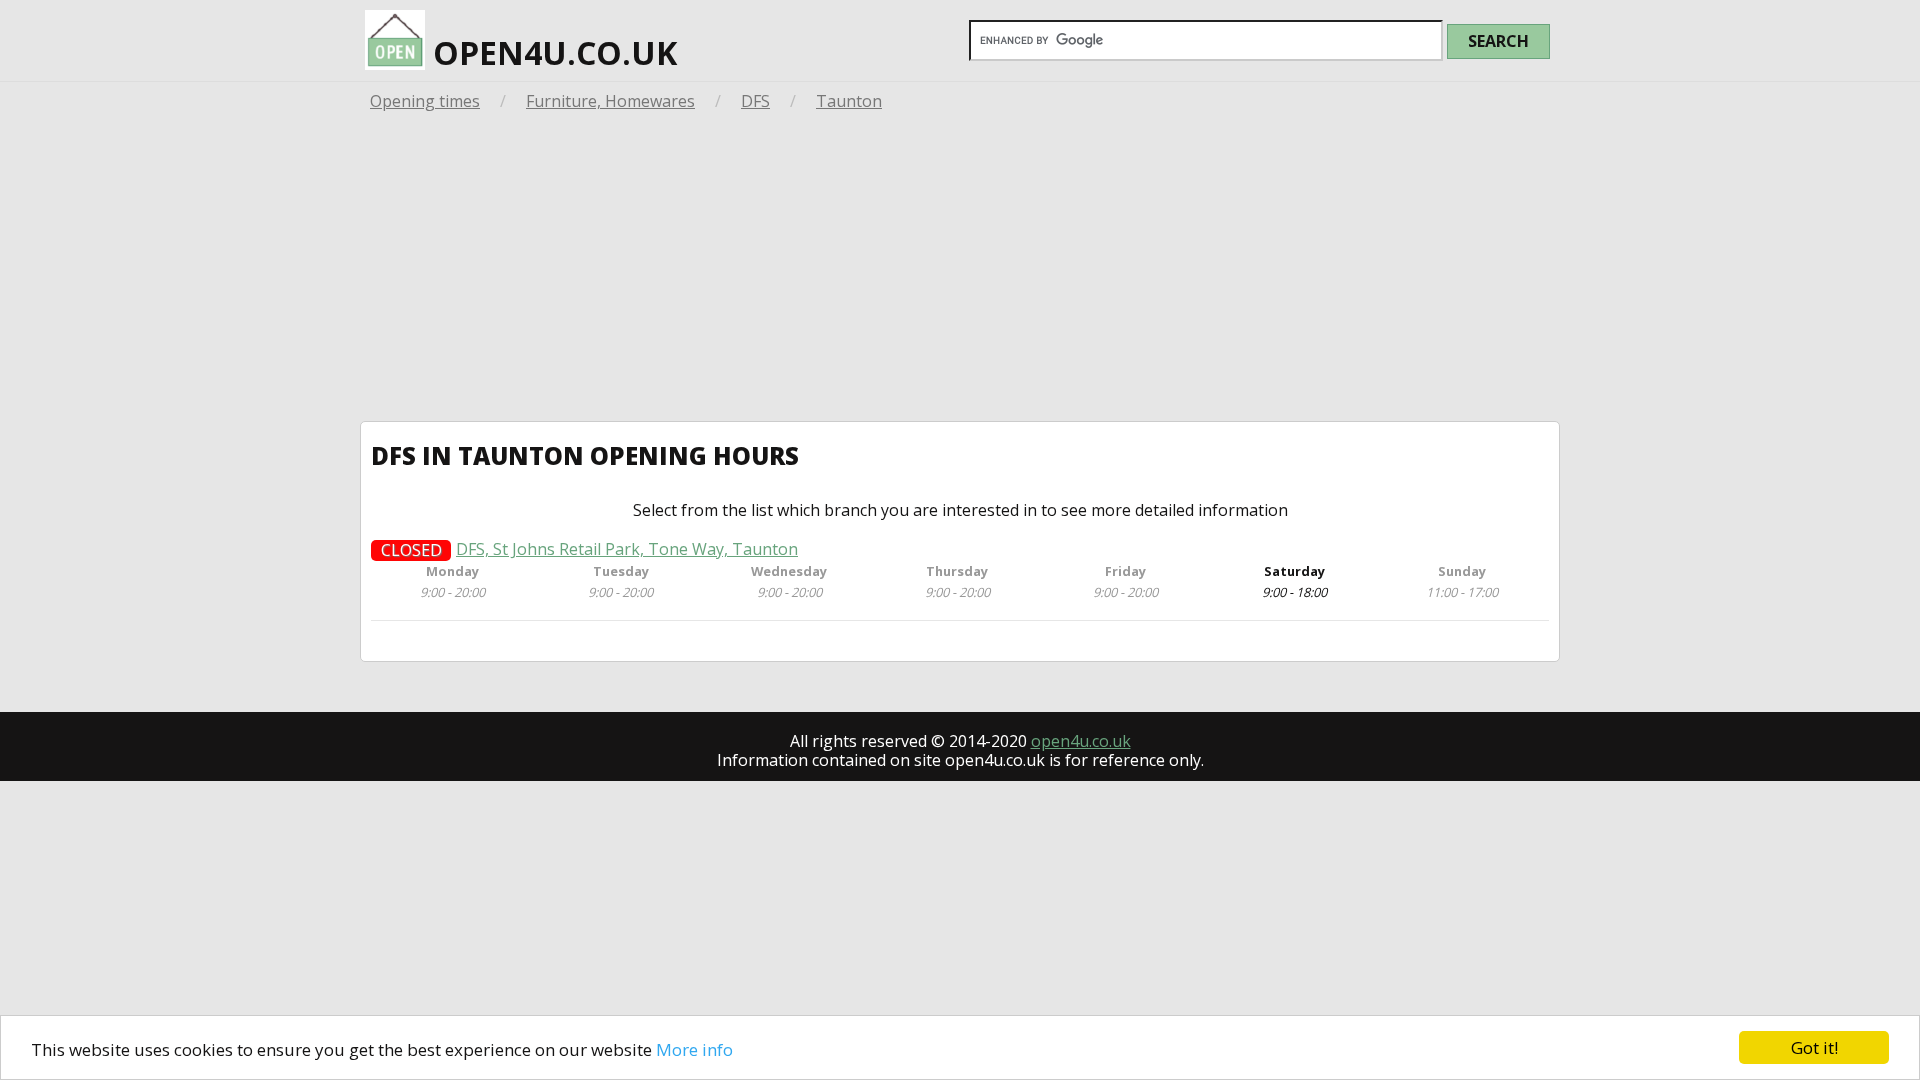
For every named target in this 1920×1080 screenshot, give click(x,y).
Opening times (425, 101)
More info (694, 1049)
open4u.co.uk (551, 52)
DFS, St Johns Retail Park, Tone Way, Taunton (627, 549)
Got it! (1814, 1047)
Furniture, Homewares (610, 101)
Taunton (849, 101)
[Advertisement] (960, 271)
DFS (755, 101)
